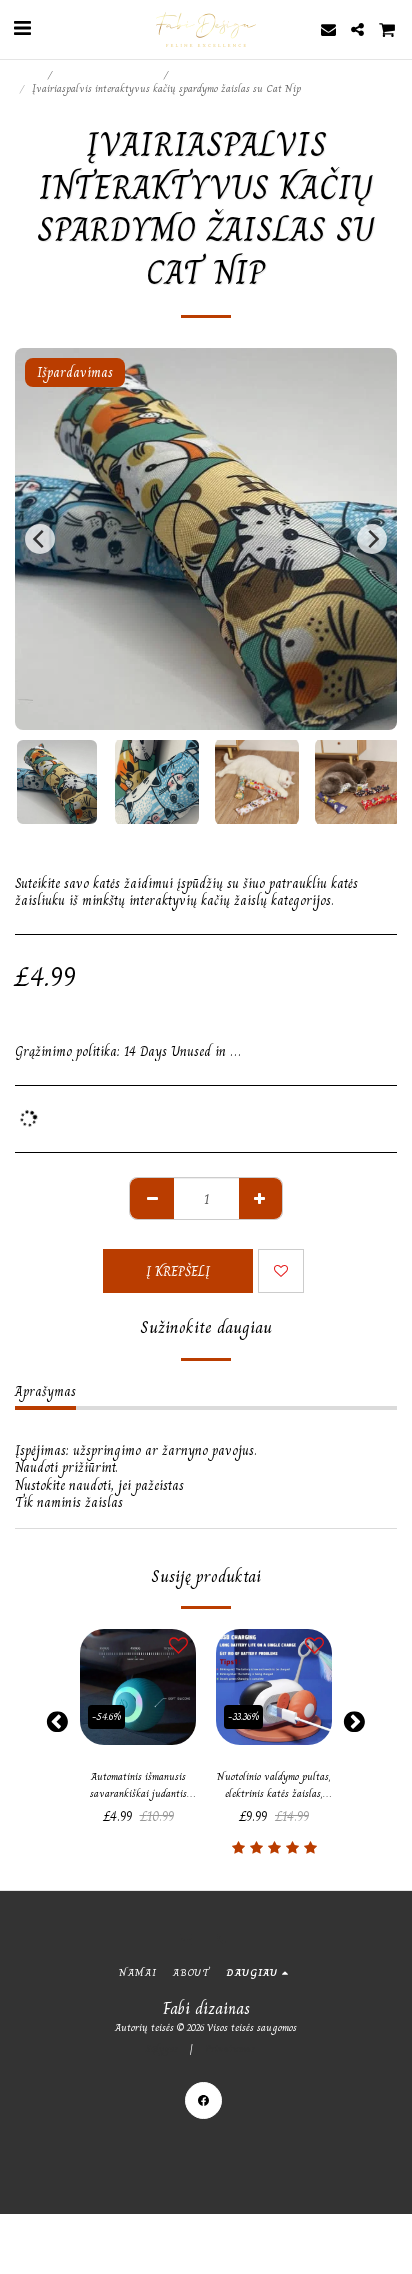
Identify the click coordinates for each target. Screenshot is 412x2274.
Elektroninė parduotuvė (109, 74)
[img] (138, 1687)
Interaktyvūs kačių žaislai (232, 74)
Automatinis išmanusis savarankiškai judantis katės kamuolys (138, 1786)
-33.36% (243, 1716)
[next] (372, 539)
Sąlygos (162, 2048)
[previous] (40, 539)
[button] (22, 28)
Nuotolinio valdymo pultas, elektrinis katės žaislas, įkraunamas (274, 1786)
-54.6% (106, 1716)
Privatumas (230, 2048)
